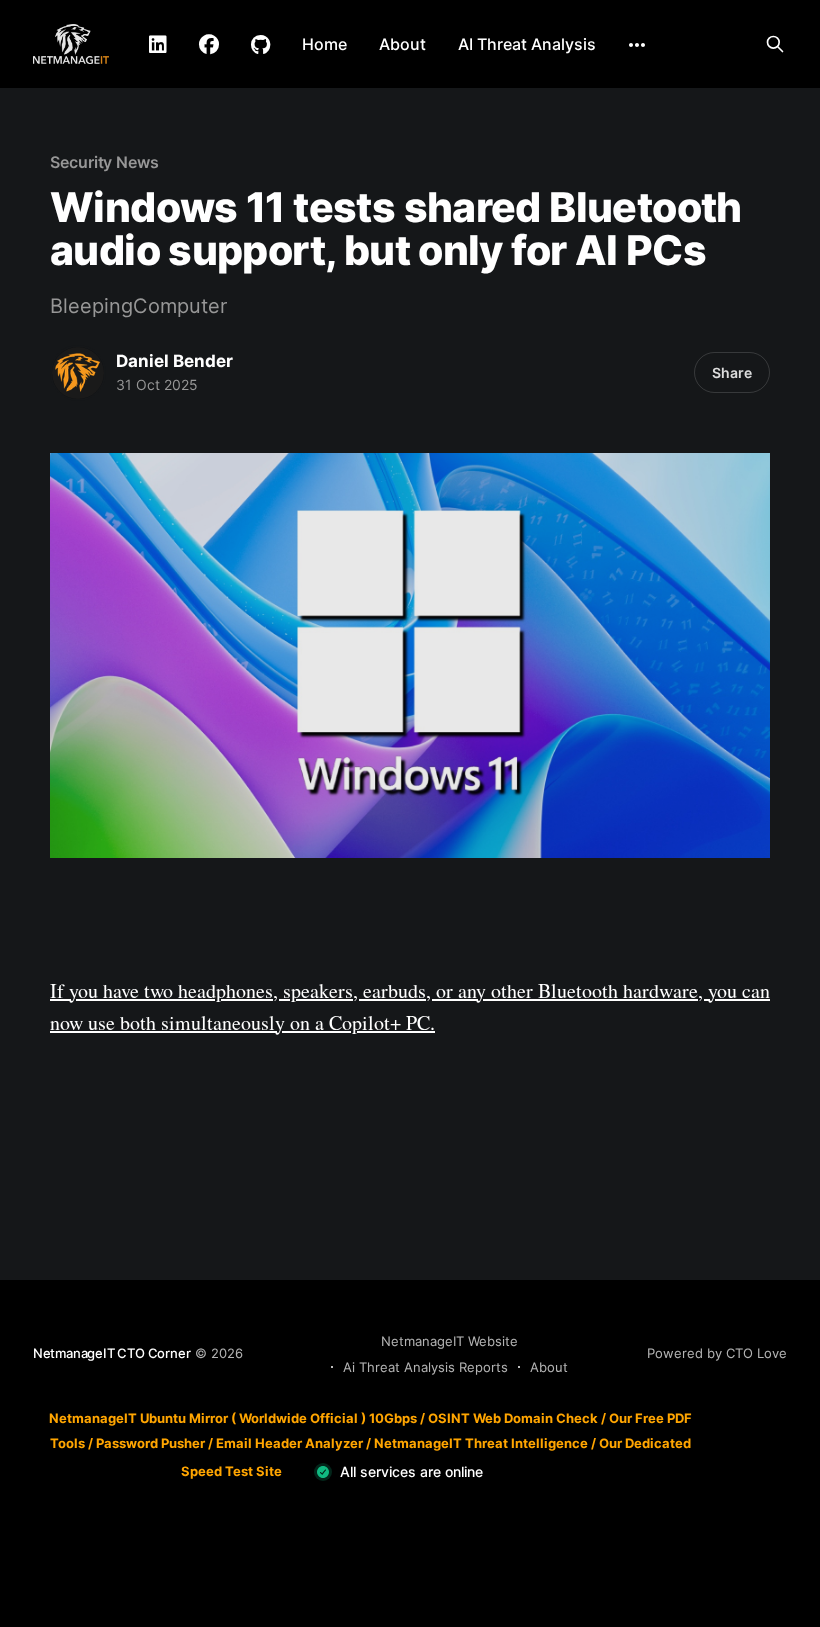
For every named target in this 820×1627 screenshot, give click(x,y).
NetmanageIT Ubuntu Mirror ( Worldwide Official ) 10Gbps (233, 1418)
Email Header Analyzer (289, 1443)
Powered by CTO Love (717, 1353)
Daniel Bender (174, 361)
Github (260, 45)
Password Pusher (150, 1443)
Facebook (209, 45)
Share (732, 372)
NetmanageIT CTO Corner (112, 1353)
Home (324, 44)
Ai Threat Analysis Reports (425, 1367)
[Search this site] (775, 44)
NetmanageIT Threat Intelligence (481, 1443)
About (402, 44)
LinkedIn (158, 45)
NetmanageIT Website (449, 1341)
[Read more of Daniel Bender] (78, 373)
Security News (104, 162)
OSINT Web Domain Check (513, 1418)
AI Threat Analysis (527, 44)
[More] (637, 45)
